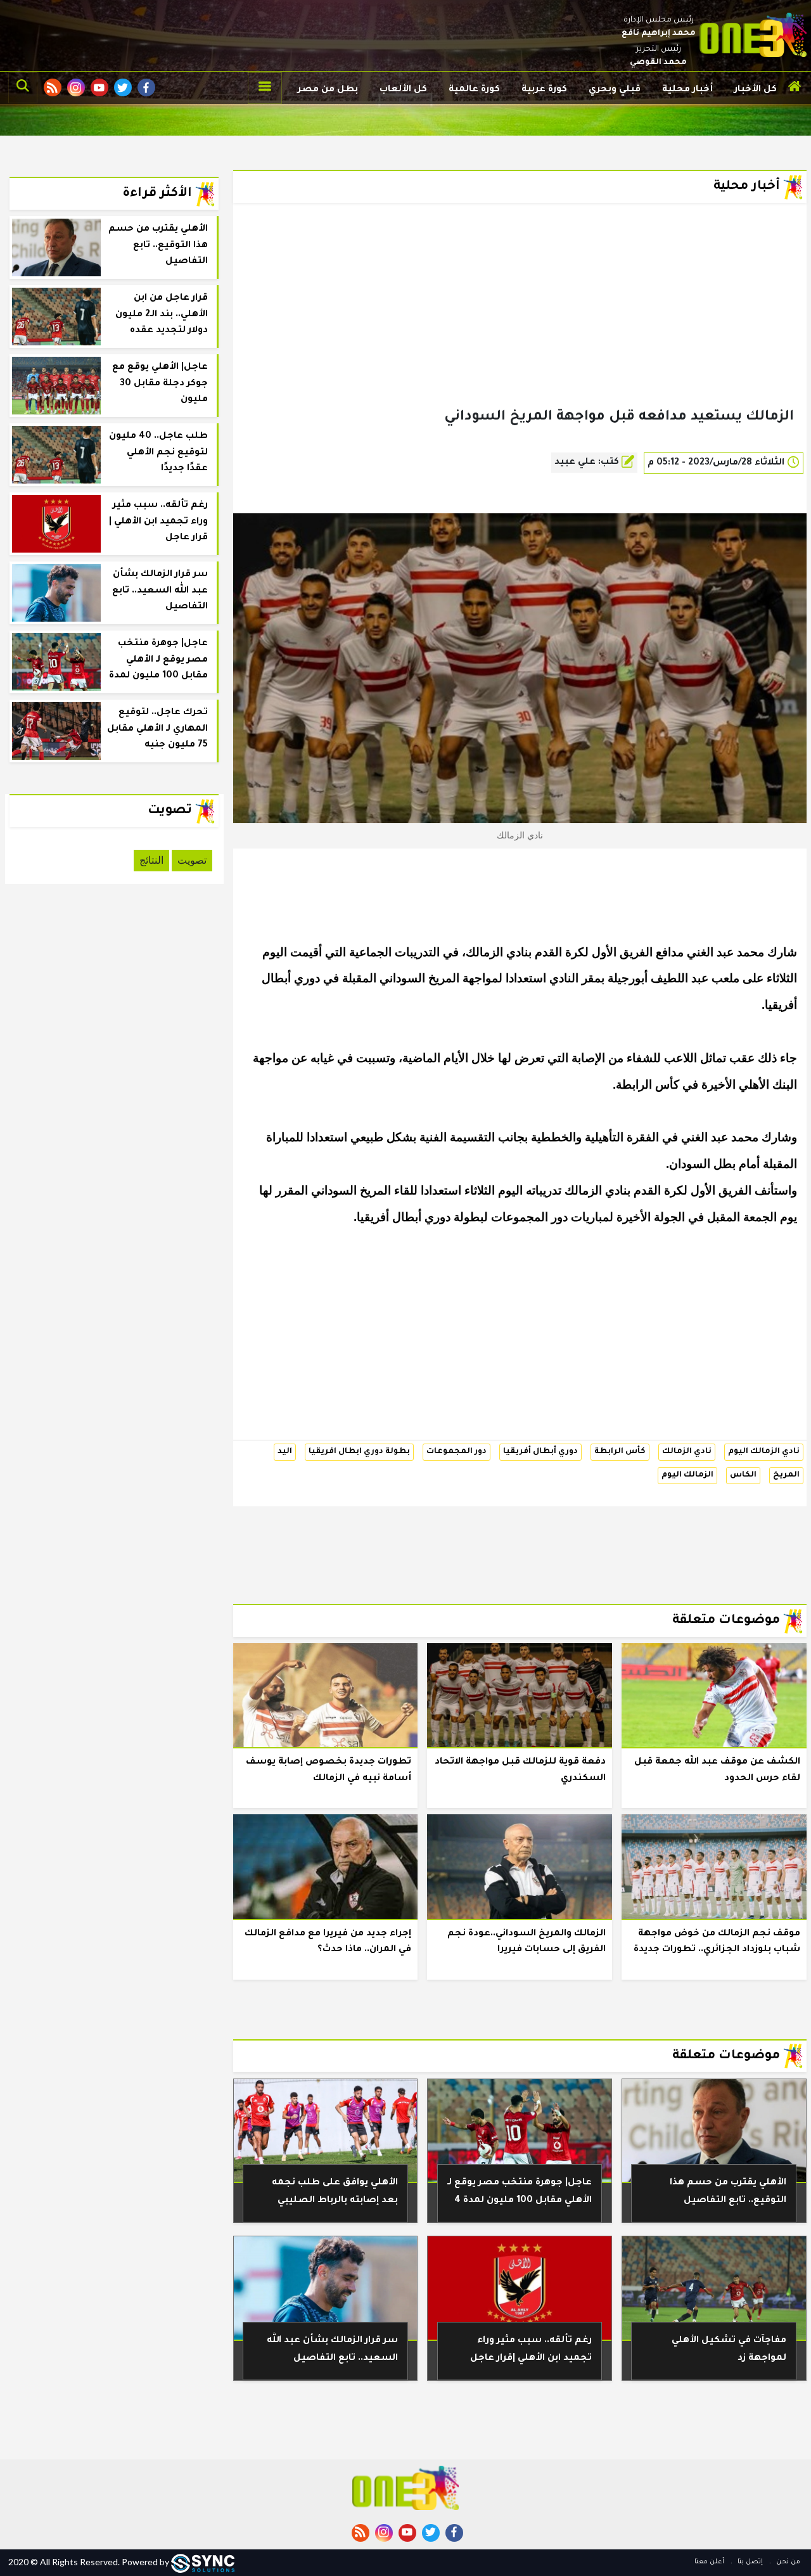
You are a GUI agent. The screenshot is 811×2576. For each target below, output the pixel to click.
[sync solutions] (203, 2562)
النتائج (151, 860)
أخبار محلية (687, 90)
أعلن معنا (709, 2562)
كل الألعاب (403, 90)
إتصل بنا (749, 2562)
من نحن (787, 2562)
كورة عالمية (474, 90)
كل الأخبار (756, 90)
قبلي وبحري (615, 90)
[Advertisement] (520, 326)
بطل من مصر (328, 90)
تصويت (192, 860)
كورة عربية (544, 90)
